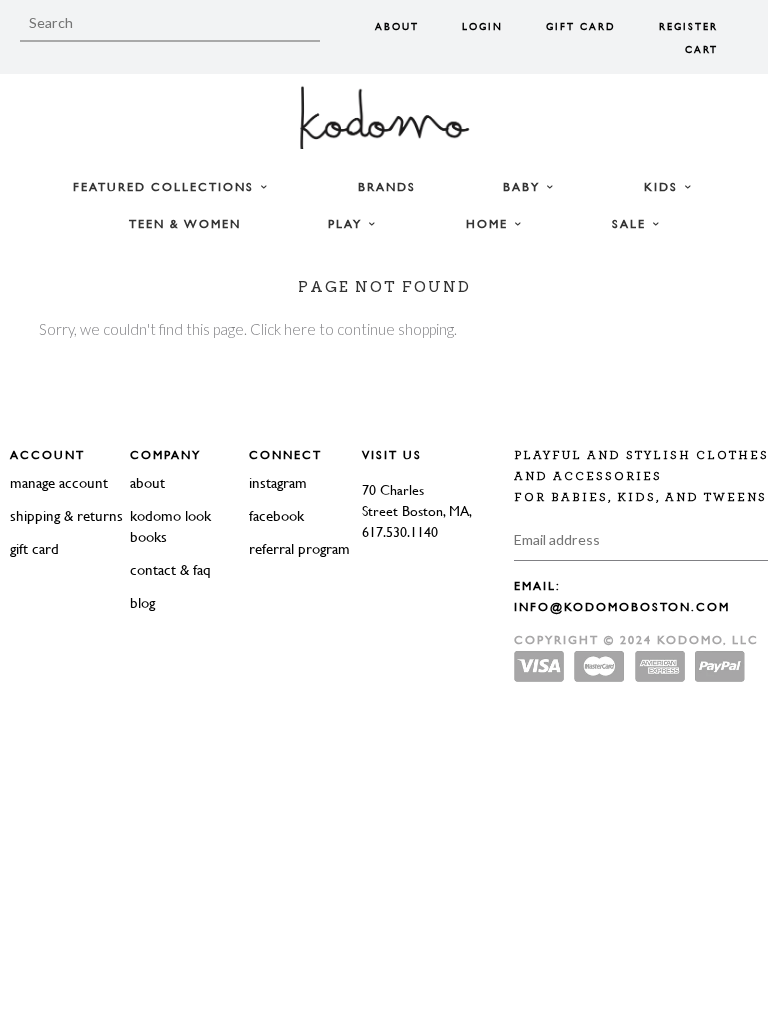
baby (524, 187)
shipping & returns (66, 515)
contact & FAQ (170, 569)
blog (142, 602)
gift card (34, 548)
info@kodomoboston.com (622, 607)
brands (387, 187)
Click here (283, 329)
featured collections (166, 187)
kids (663, 187)
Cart (701, 49)
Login (482, 26)
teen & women (185, 224)
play (347, 224)
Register (688, 26)
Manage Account (59, 482)
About (397, 26)
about (147, 482)
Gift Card (581, 26)
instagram (278, 482)
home (489, 224)
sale (631, 224)
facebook (276, 515)
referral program (299, 548)
